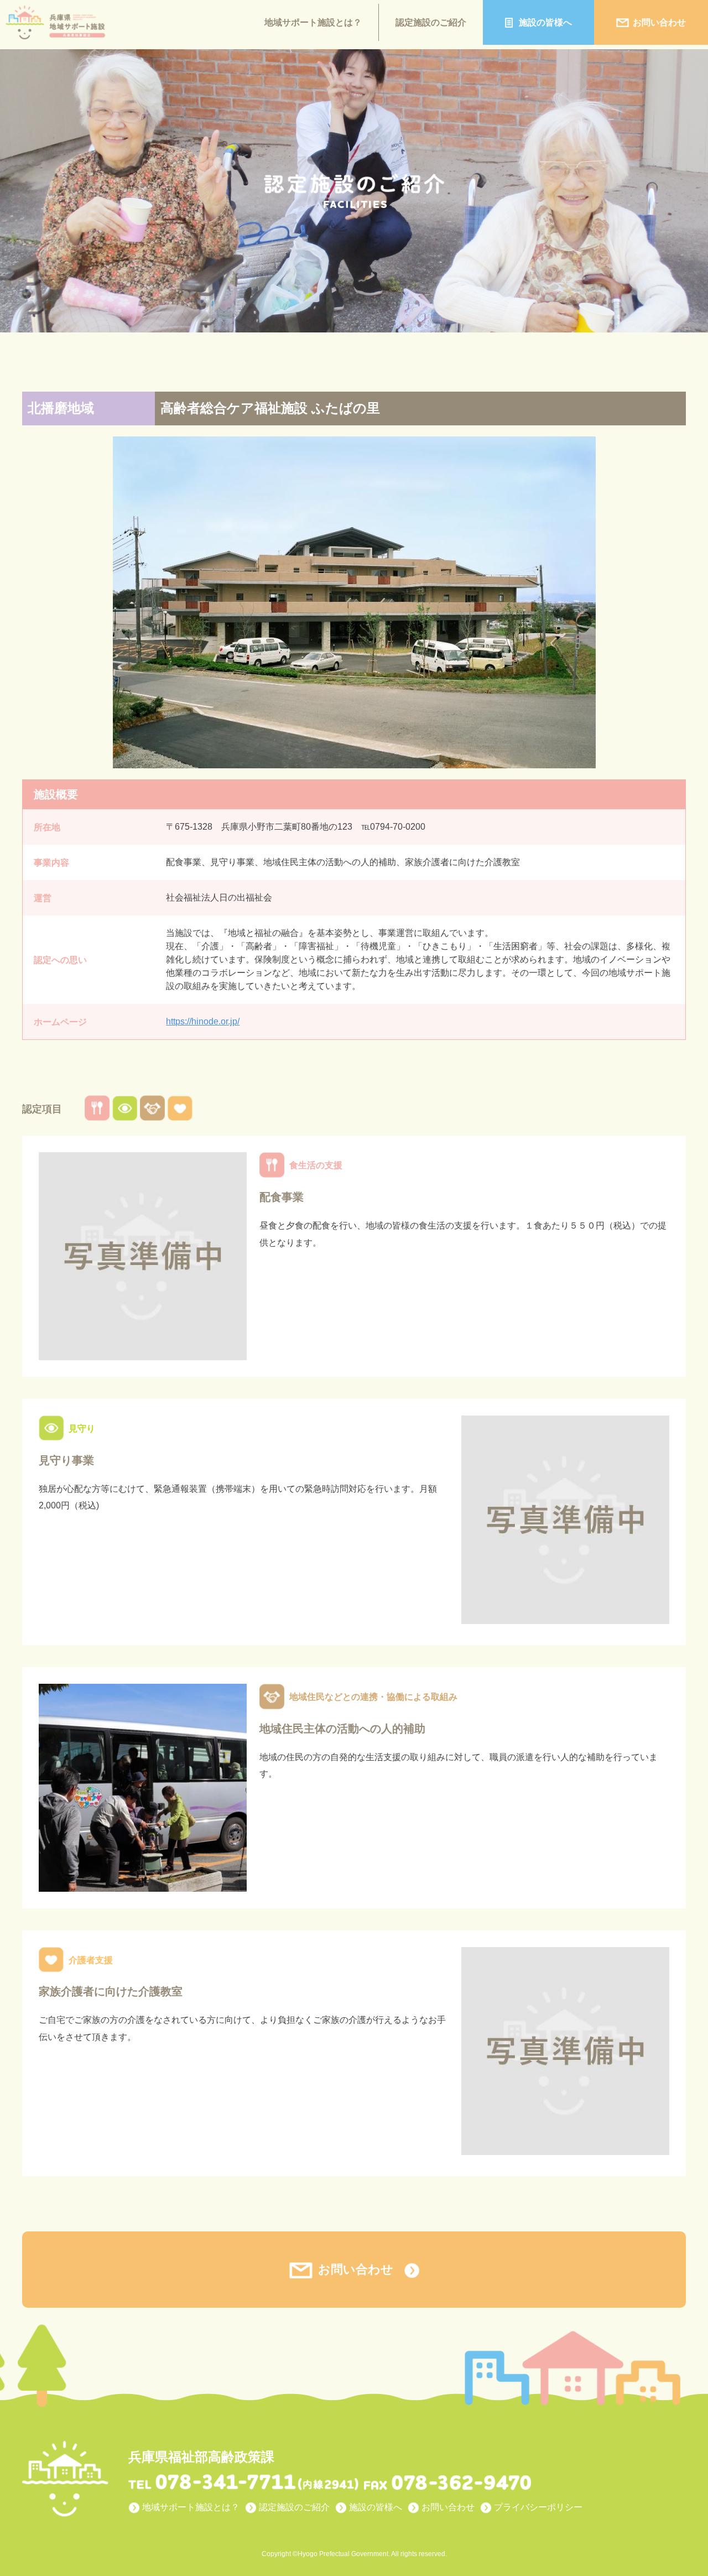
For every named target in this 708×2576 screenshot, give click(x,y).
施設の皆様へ (545, 22)
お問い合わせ (659, 22)
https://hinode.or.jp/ (203, 1021)
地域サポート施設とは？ (313, 22)
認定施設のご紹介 (431, 22)
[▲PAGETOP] (680, 2526)
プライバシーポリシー (538, 2507)
